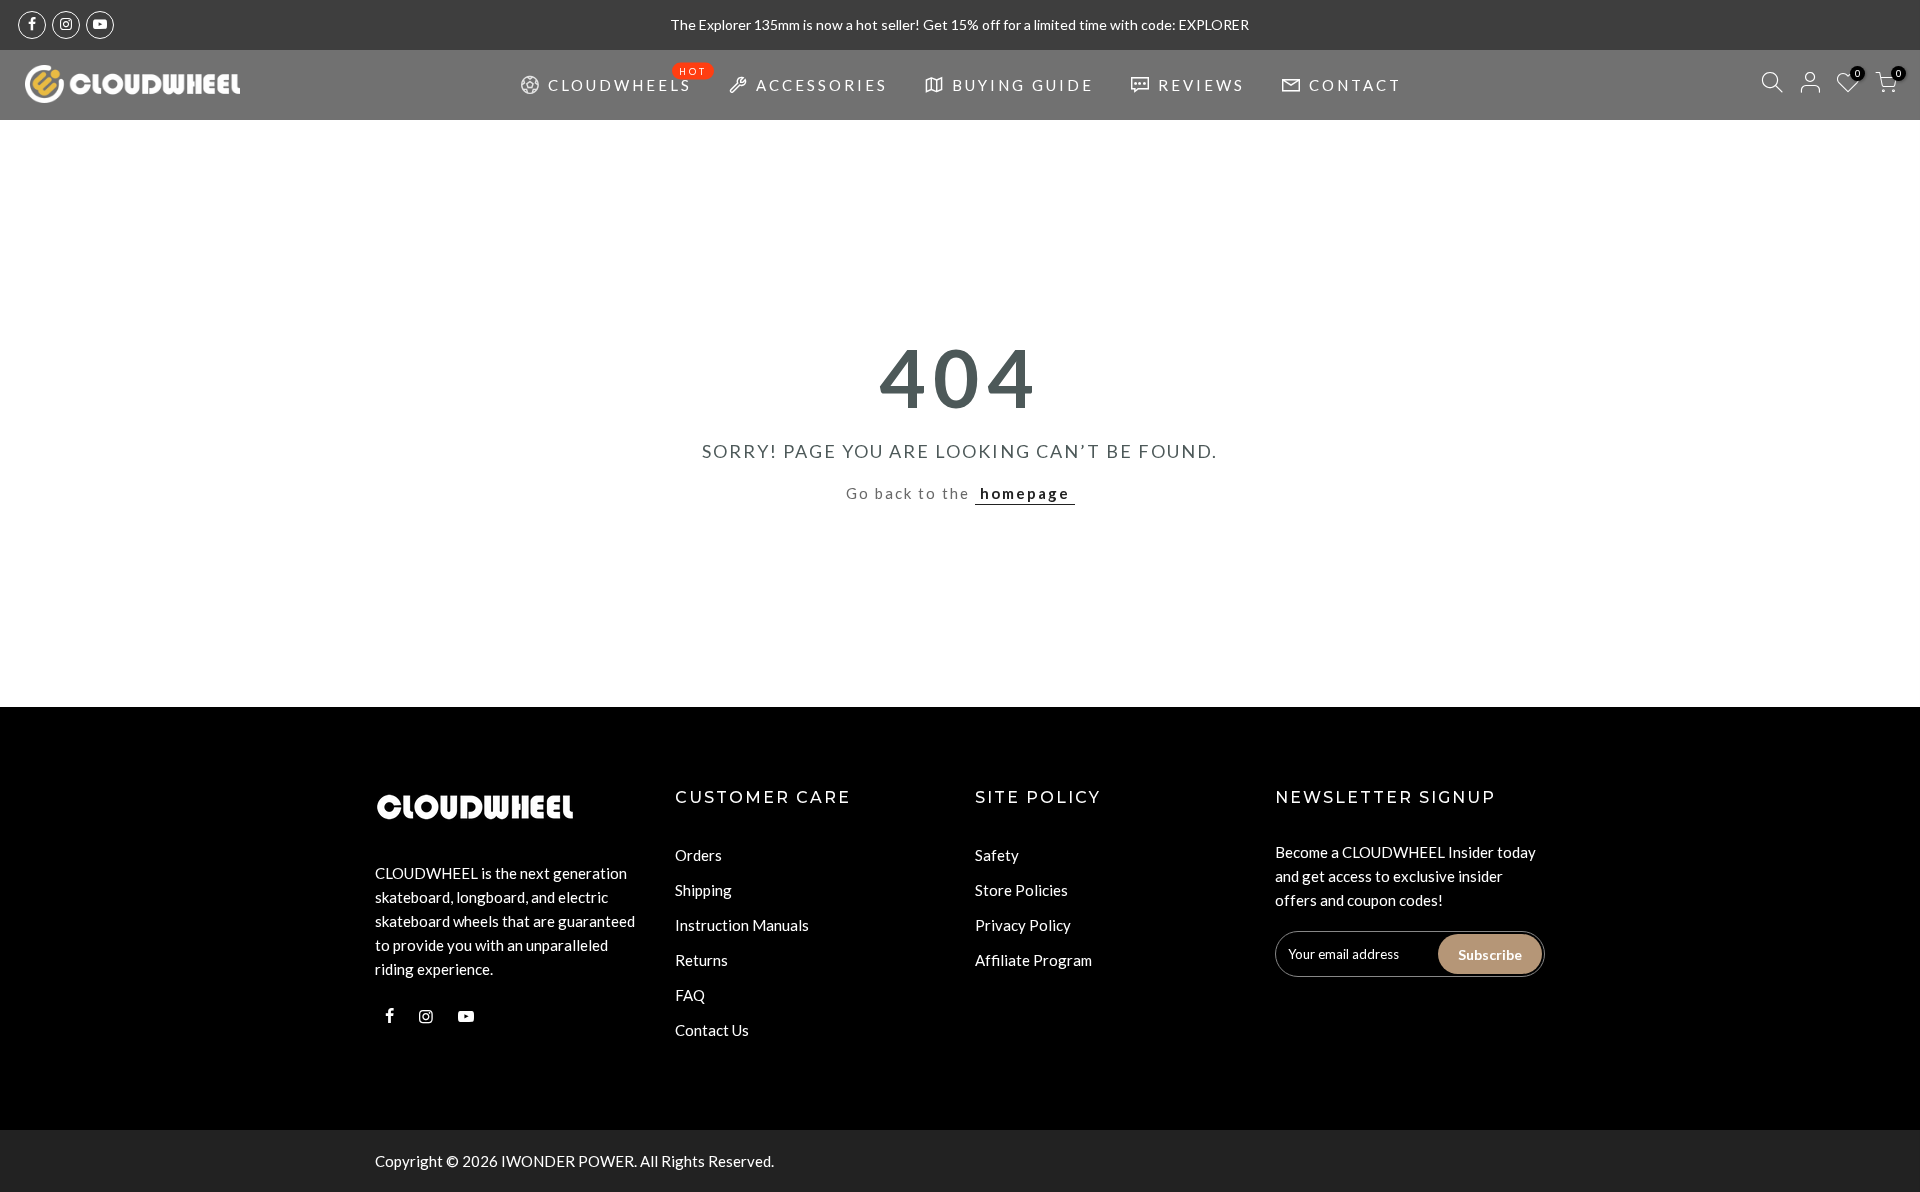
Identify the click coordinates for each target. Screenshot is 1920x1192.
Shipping (703, 890)
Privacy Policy (1023, 925)
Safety (997, 855)
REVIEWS (1201, 85)
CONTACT (1355, 85)
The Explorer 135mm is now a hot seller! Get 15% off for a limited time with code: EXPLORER (959, 24)
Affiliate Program (1033, 960)
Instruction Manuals (742, 925)
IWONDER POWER (567, 1161)
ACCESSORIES (822, 85)
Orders (698, 855)
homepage (1025, 493)
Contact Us (712, 1030)
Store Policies (1021, 890)
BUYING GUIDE (1023, 85)
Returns (701, 960)
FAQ (690, 995)
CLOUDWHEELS (628, 80)
